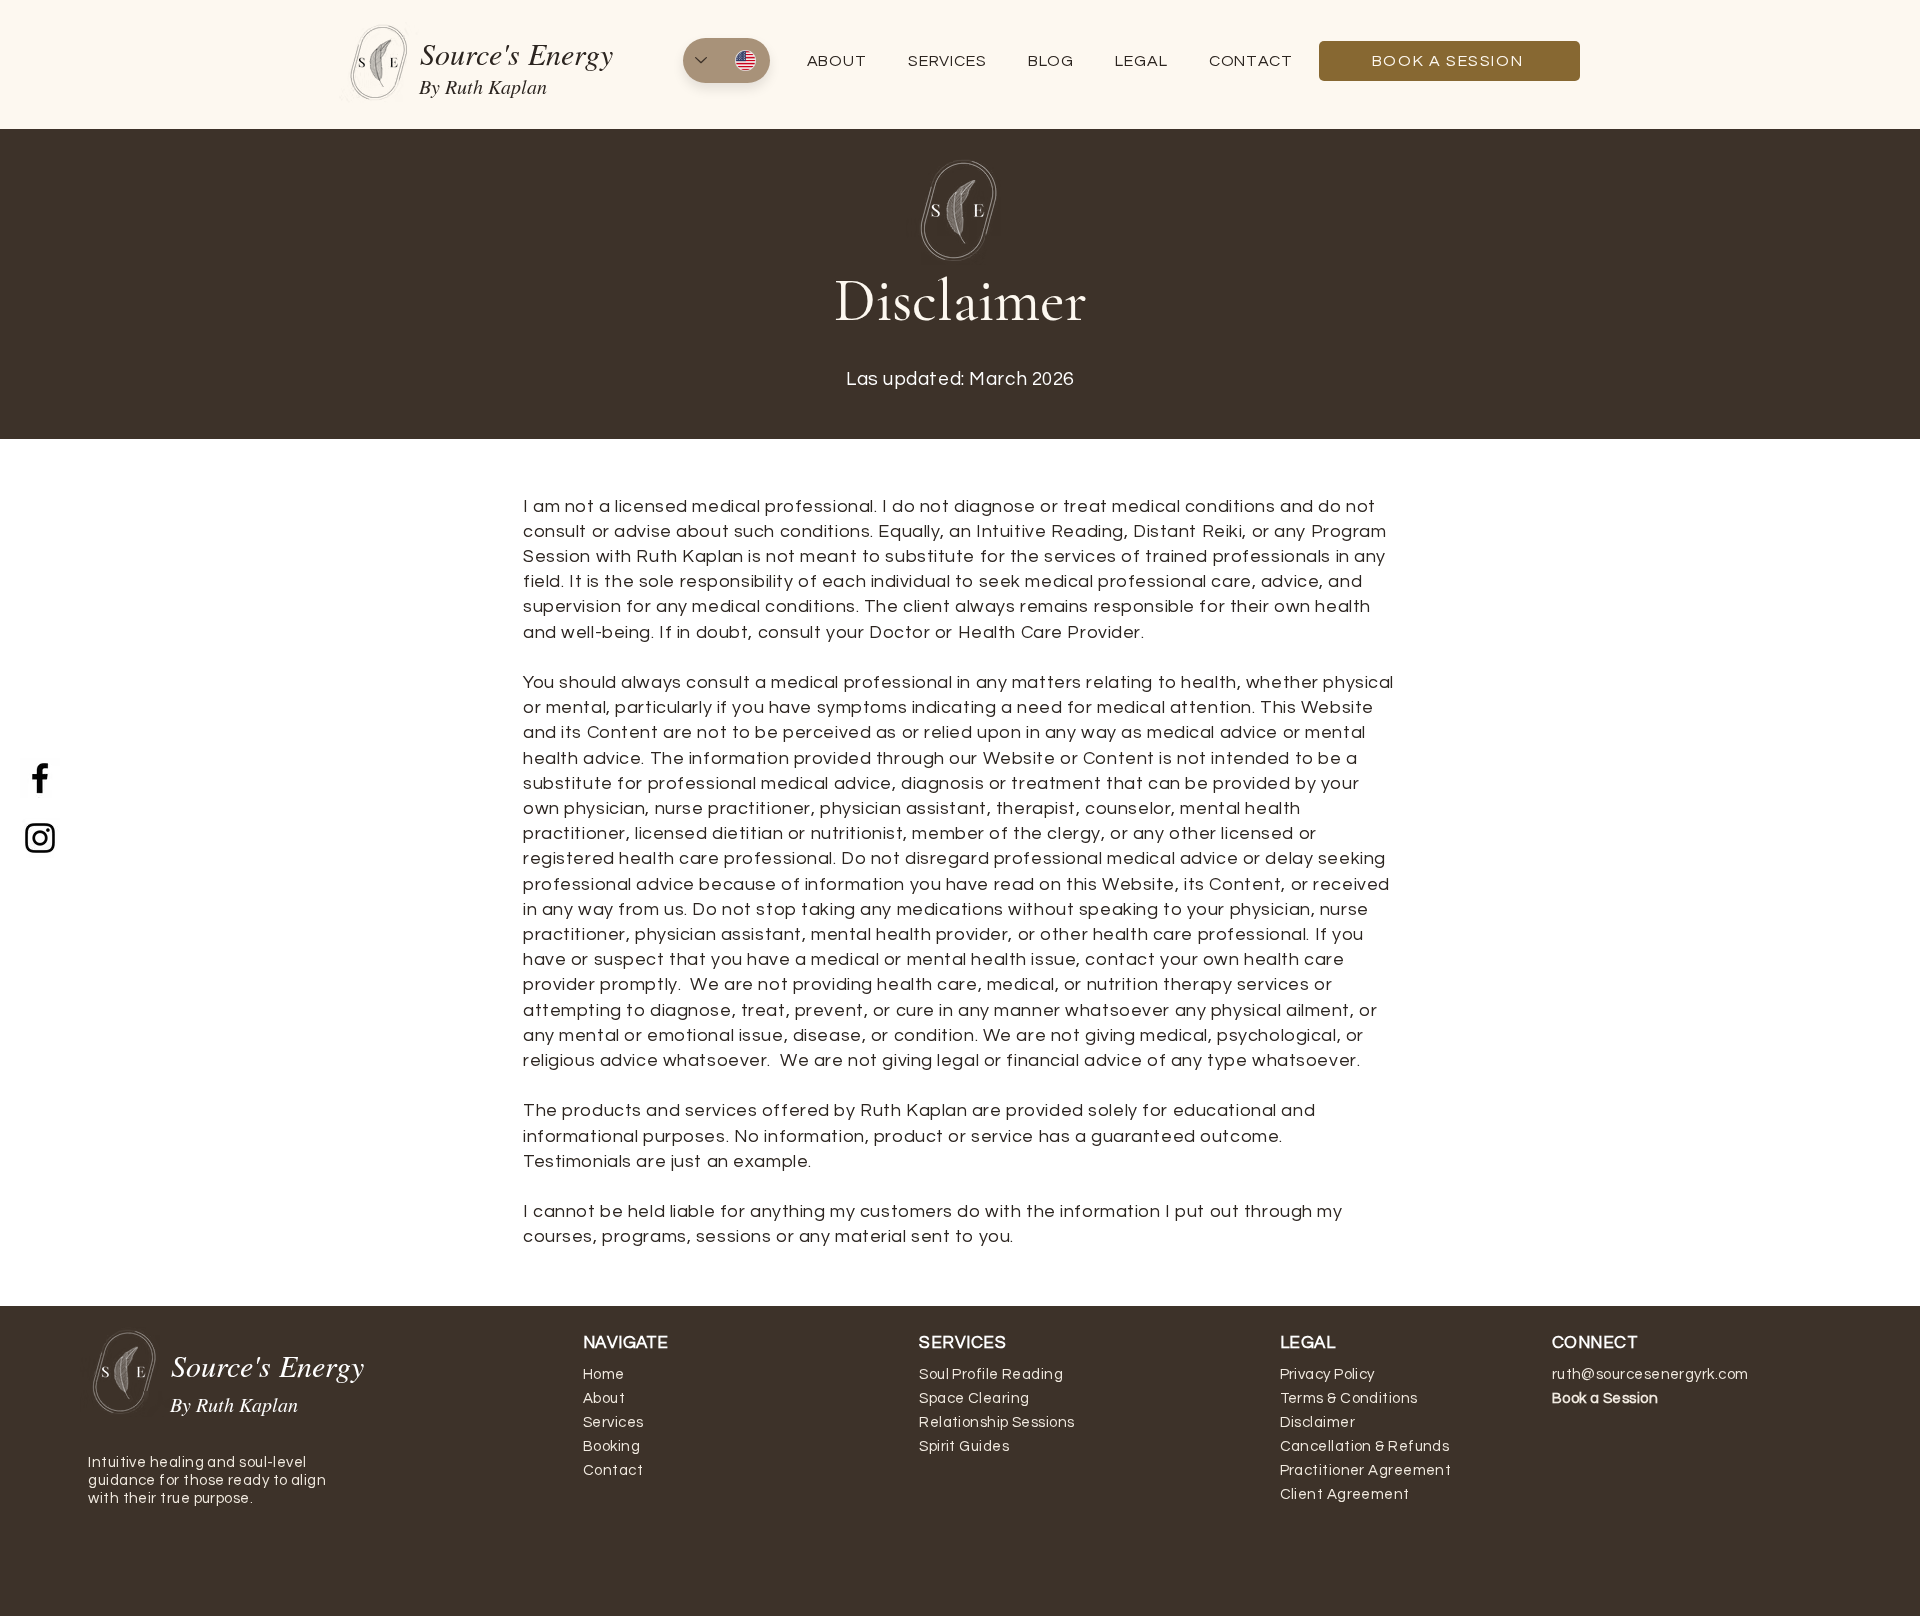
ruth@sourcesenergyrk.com (1650, 1374)
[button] (1141, 61)
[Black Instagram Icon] (40, 838)
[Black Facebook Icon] (40, 778)
